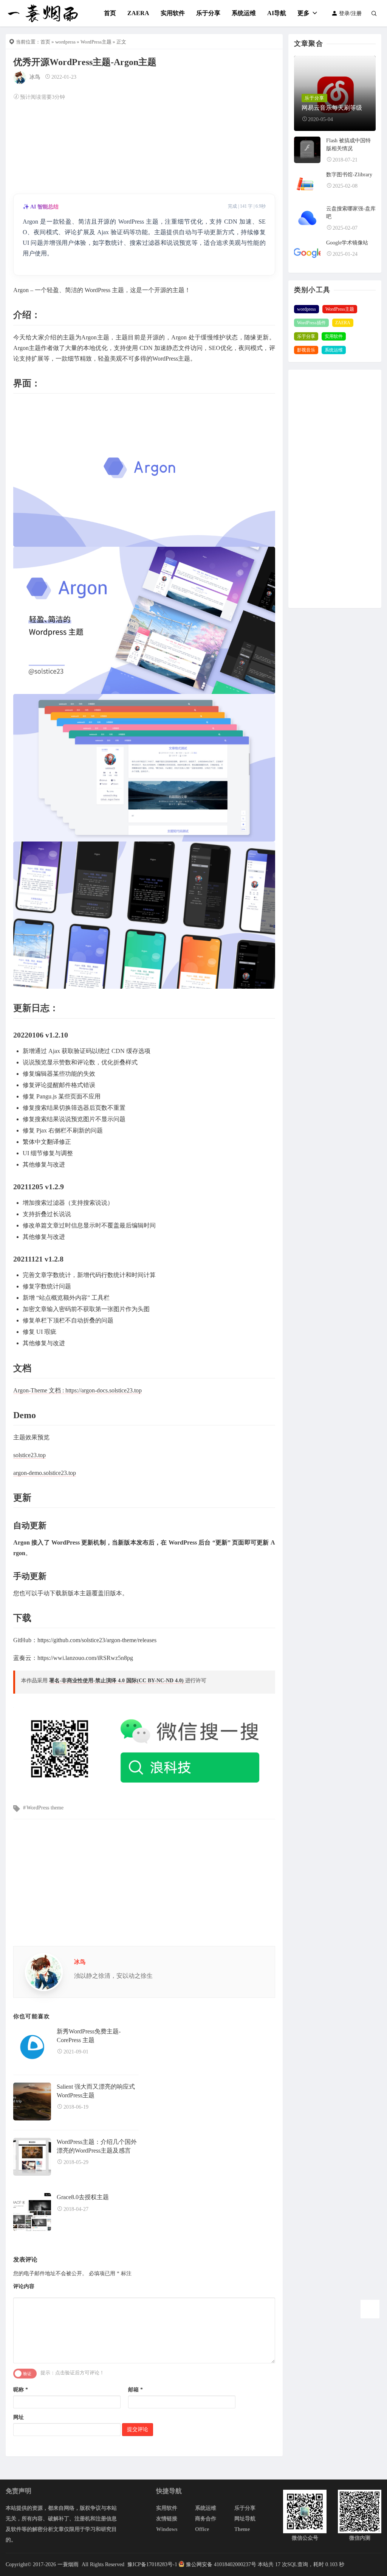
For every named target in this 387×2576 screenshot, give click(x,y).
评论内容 (24, 2286)
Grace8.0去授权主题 (83, 2197)
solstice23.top (29, 1455)
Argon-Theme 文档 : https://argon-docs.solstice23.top (77, 1390)
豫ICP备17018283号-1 (152, 2564)
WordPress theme (45, 1808)
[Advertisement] (144, 146)
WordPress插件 (311, 323)
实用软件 (173, 13)
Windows (167, 2529)
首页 (110, 13)
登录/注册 (350, 13)
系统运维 (244, 13)
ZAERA (138, 13)
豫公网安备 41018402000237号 (221, 2564)
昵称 (21, 2390)
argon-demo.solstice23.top (45, 1473)
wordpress (65, 42)
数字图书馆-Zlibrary (349, 175)
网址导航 (245, 2519)
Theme (242, 2529)
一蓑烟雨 (69, 2564)
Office (202, 2529)
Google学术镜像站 (347, 243)
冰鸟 (35, 77)
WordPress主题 (96, 42)
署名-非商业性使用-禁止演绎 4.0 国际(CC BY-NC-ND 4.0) (117, 1681)
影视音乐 (306, 350)
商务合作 (206, 2519)
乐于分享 (208, 13)
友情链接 (167, 2519)
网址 (19, 2417)
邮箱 (135, 2390)
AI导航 (277, 13)
